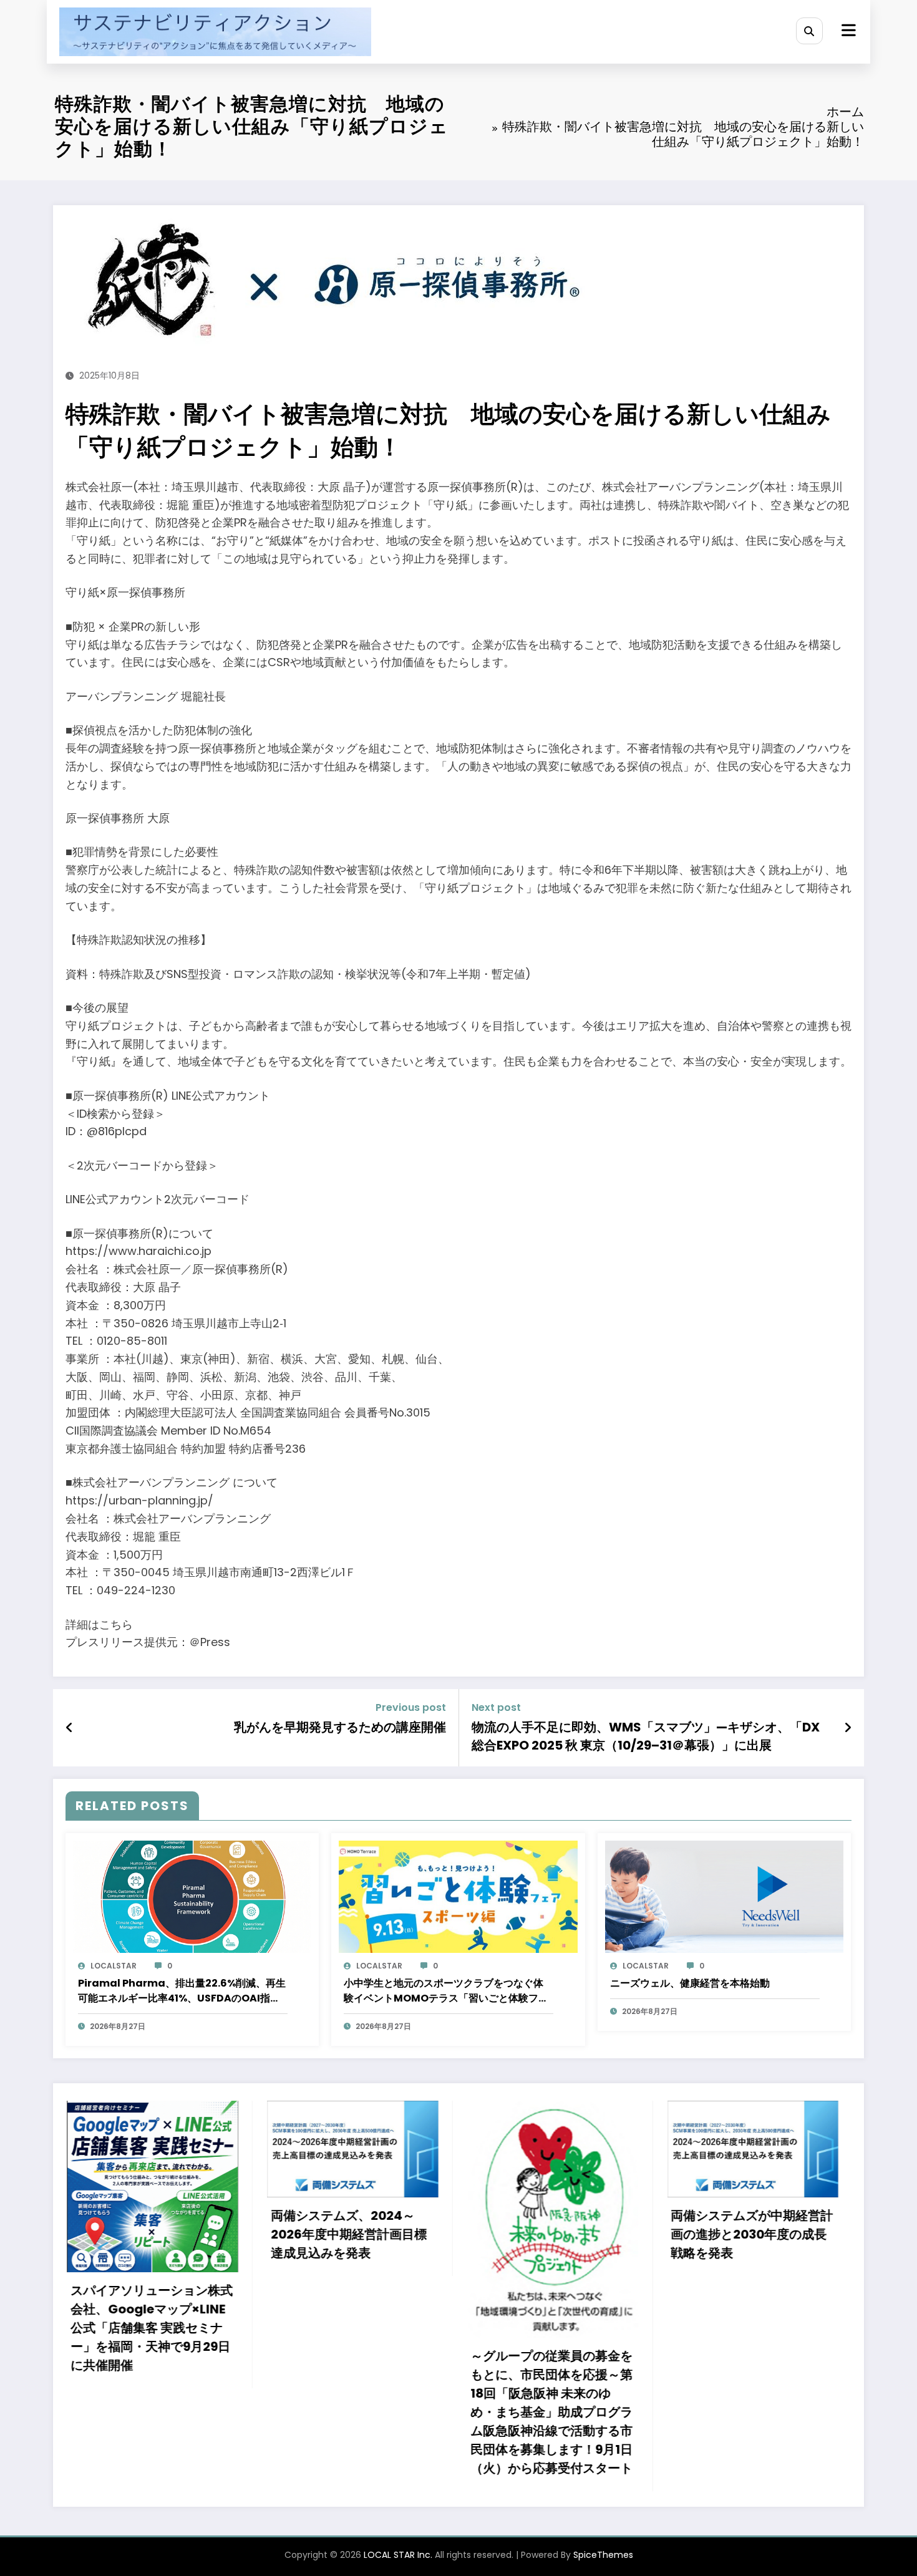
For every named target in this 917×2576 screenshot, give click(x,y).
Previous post (411, 1707)
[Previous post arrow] (70, 1728)
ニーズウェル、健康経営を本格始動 (690, 1983)
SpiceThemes (603, 2555)
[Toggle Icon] (847, 32)
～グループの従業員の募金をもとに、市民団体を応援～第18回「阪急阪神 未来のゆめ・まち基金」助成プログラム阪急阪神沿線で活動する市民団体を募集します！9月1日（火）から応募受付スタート (331, 2412)
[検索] (809, 31)
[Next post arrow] (848, 1728)
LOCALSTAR (114, 1966)
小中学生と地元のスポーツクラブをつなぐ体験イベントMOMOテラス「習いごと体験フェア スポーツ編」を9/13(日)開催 (446, 1991)
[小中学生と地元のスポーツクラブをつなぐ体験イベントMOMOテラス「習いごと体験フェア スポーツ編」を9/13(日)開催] (458, 1896)
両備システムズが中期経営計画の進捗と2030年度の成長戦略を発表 (531, 2234)
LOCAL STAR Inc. (398, 2555)
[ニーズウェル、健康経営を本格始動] (724, 1896)
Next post (496, 1707)
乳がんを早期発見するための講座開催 (340, 1727)
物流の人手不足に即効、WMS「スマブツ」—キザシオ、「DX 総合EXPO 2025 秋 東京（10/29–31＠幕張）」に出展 (646, 1736)
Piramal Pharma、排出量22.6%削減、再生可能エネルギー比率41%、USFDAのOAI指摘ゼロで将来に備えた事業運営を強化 (182, 1991)
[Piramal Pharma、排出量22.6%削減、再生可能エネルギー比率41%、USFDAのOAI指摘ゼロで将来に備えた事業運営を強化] (192, 1896)
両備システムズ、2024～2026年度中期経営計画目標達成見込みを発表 (127, 2234)
